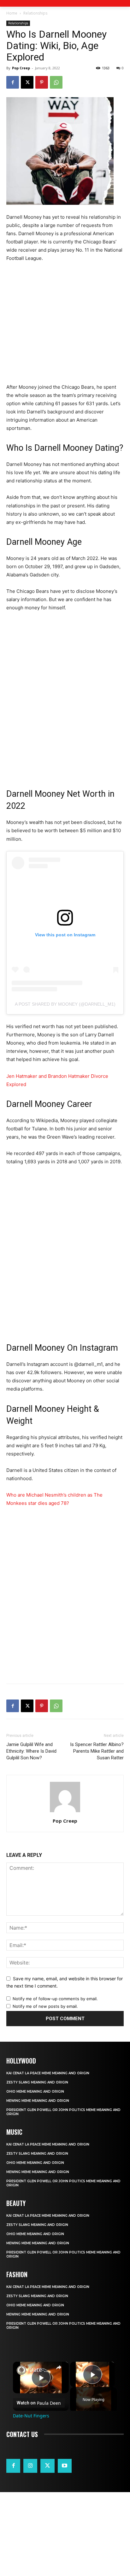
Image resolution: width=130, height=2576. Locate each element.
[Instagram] (30, 2466)
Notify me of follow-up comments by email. (55, 1999)
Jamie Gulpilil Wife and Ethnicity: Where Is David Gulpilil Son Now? (31, 1751)
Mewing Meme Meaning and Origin (38, 2101)
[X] (27, 82)
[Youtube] (65, 2466)
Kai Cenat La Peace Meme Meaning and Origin (48, 2073)
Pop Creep (21, 68)
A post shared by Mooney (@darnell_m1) (65, 1004)
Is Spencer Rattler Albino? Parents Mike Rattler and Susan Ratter (97, 1751)
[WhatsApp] (56, 82)
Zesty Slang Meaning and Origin (37, 2082)
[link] (21, 2370)
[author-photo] (65, 1812)
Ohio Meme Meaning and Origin (35, 2092)
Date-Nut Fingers (41, 2370)
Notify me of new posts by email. (45, 2006)
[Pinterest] (42, 82)
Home (12, 13)
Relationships (35, 13)
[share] (59, 2367)
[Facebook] (13, 82)
